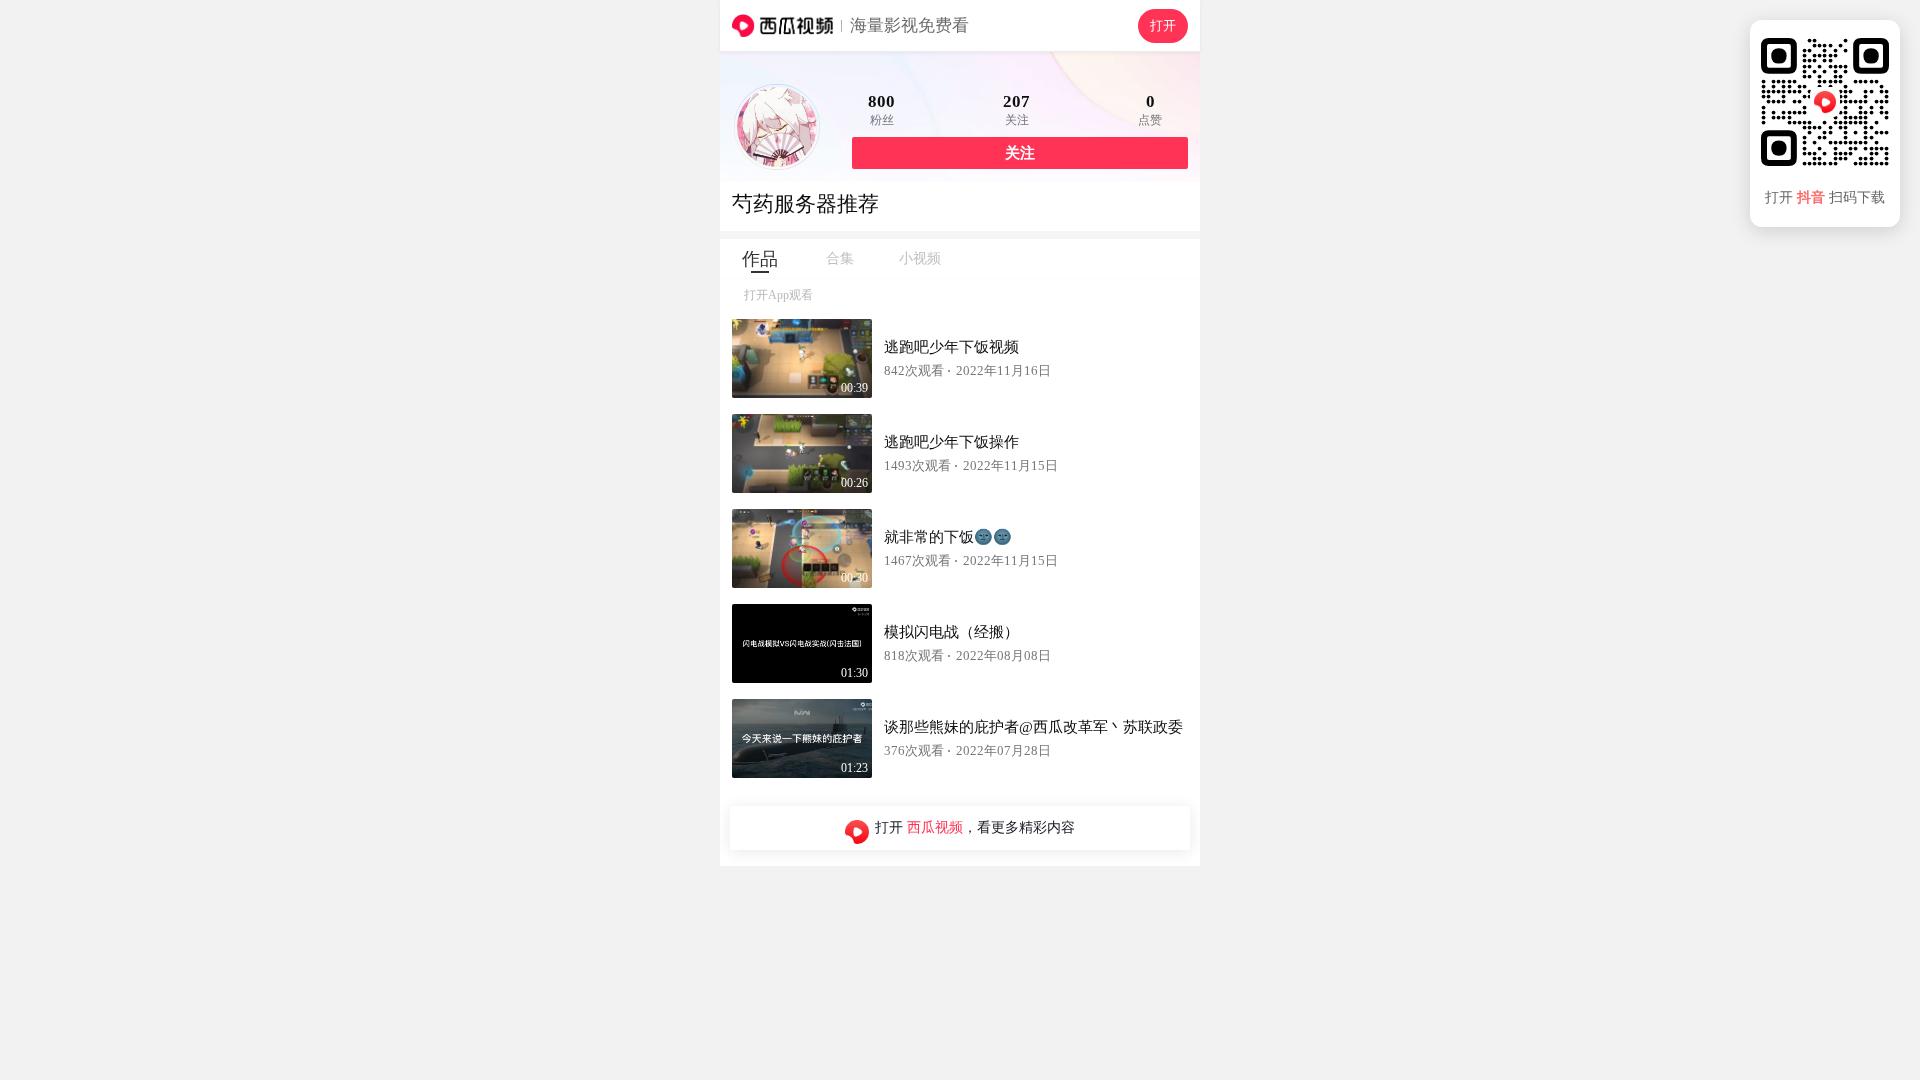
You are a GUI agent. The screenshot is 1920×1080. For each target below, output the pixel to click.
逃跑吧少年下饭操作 (951, 442)
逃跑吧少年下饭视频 (951, 347)
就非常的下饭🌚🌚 (948, 537)
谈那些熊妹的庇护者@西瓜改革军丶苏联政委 (1033, 727)
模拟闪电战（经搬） (951, 632)
